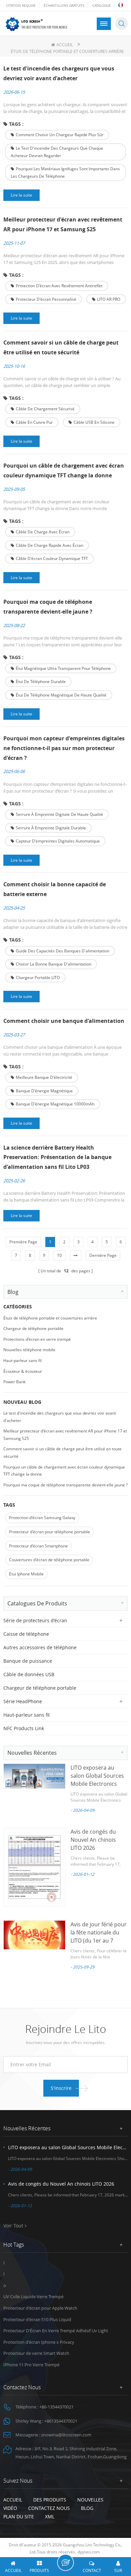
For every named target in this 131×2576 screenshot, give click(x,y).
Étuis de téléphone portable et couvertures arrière (50, 1318)
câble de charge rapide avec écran (50, 545)
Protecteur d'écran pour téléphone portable (50, 1532)
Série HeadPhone (23, 1701)
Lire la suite (21, 195)
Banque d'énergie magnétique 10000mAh (55, 1104)
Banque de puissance (28, 1661)
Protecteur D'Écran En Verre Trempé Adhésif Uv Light (56, 2331)
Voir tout (13, 2226)
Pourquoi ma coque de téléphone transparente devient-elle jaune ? (48, 607)
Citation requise (21, 5)
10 (59, 1255)
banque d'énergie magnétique (44, 1091)
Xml (50, 2516)
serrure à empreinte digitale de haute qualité (59, 814)
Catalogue (102, 5)
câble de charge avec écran (43, 532)
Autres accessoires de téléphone (40, 1647)
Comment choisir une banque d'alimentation (64, 1021)
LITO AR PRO (109, 299)
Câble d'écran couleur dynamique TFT (52, 558)
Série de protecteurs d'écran (35, 1620)
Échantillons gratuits (64, 5)
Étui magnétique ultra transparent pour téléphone (63, 668)
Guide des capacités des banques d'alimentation (62, 951)
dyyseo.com (89, 2552)
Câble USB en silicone (94, 422)
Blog (87, 2508)
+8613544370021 (61, 2421)
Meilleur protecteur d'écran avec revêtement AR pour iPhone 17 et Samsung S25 (63, 224)
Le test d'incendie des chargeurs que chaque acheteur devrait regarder (57, 152)
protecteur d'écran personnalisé (46, 299)
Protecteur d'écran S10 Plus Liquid (37, 2319)
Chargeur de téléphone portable (33, 1328)
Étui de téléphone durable (41, 682)
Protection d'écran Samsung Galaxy (42, 1518)
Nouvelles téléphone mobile (29, 1350)
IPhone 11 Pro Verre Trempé (31, 2365)
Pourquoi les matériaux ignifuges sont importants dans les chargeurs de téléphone (65, 172)
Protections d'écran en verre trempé (37, 1339)
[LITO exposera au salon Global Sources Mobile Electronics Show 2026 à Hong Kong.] (34, 1776)
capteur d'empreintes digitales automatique (58, 841)
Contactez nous (49, 2508)
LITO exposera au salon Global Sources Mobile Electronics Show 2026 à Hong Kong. (97, 1784)
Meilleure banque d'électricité (44, 1077)
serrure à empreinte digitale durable (51, 828)
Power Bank (14, 1382)
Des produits (50, 2500)
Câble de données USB (29, 1674)
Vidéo (10, 2508)
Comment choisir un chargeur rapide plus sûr (60, 135)
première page (23, 1242)
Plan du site (19, 2516)
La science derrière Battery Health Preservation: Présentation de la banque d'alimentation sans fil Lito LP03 (57, 1157)
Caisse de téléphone (26, 1634)
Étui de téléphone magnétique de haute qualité (61, 695)
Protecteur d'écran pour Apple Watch (40, 2308)
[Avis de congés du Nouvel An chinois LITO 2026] (34, 1867)
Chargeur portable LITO (38, 978)
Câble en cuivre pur (34, 422)
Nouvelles (90, 2500)
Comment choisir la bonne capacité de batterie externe (55, 889)
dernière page (103, 1255)
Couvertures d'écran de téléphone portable (49, 1560)
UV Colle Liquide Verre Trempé (33, 2297)
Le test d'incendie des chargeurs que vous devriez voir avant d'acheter (59, 73)
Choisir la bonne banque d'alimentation (54, 964)
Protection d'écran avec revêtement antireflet (59, 286)
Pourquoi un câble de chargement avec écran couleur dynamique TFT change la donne (64, 470)
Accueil (65, 45)
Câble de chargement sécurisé (45, 409)
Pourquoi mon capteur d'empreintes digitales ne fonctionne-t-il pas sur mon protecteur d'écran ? (64, 748)
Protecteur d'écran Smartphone (38, 1546)
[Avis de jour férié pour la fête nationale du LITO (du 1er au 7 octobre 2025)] (34, 1935)
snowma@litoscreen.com (66, 2435)
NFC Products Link (24, 1728)
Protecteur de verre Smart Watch (36, 2353)
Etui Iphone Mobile (26, 1574)
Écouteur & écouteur (23, 1371)
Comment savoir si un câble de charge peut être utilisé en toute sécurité (61, 347)
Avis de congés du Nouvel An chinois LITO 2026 (93, 1840)
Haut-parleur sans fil (23, 1360)
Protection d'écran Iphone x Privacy (39, 2342)
